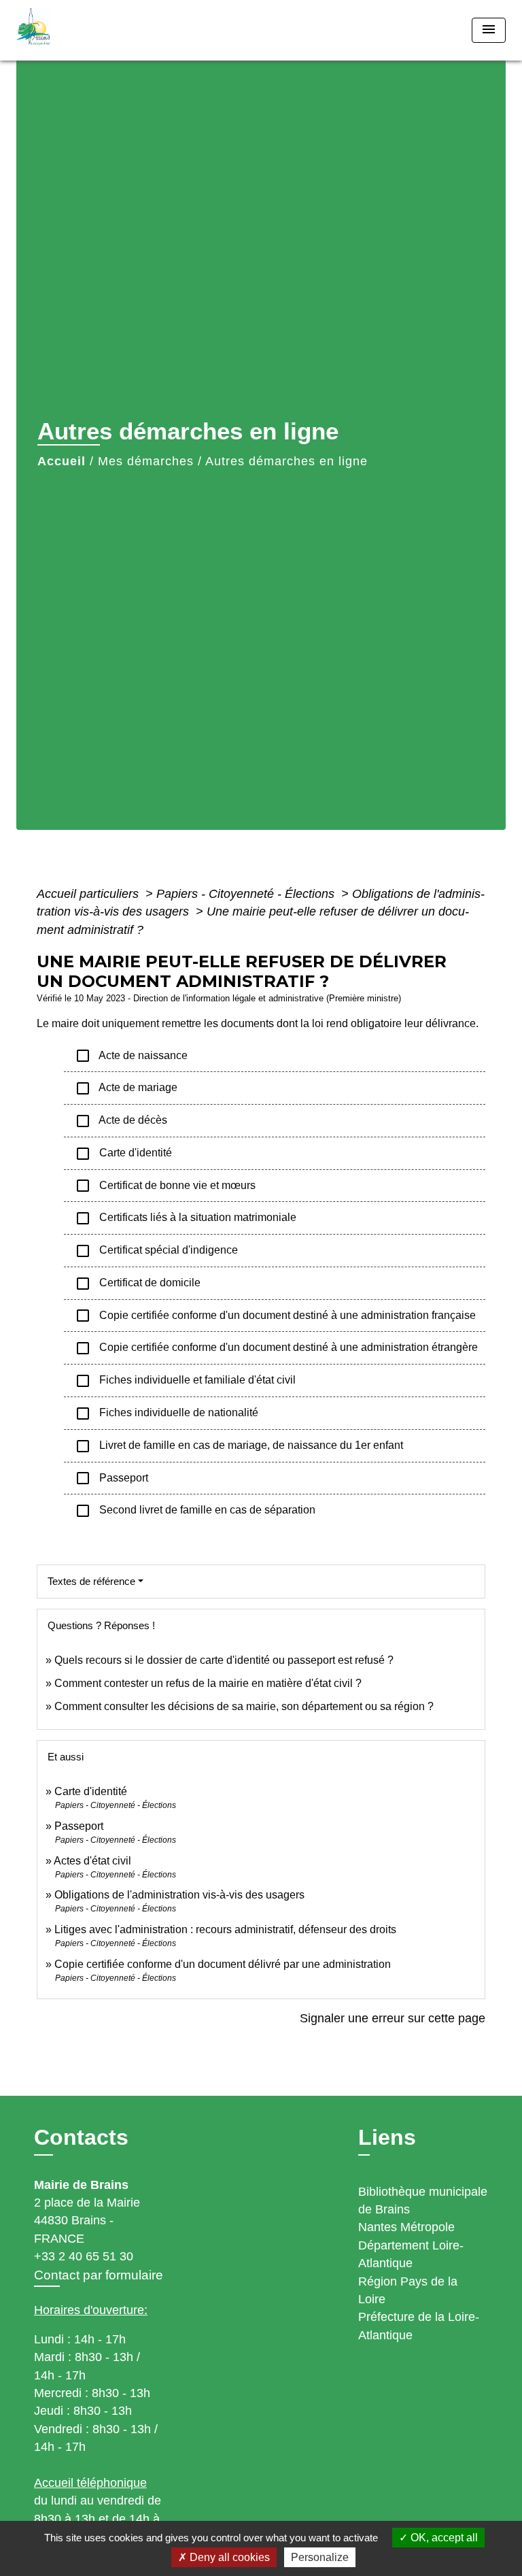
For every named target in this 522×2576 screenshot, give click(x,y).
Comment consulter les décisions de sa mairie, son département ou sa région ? (244, 1706)
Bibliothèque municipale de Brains (423, 2201)
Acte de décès (121, 1121)
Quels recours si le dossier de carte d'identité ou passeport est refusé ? (224, 1660)
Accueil (62, 461)
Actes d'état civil (92, 1861)
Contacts (81, 2137)
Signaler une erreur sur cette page (393, 2018)
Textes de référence (91, 1581)
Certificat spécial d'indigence (156, 1251)
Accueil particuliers (89, 894)
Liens (387, 2137)
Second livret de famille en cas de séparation (195, 1511)
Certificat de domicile (138, 1284)
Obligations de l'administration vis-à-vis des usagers (179, 1895)
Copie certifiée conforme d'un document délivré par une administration (223, 1964)
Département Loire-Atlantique (411, 2254)
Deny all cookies (228, 2557)
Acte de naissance (131, 1056)
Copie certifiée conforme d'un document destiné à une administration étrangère (276, 1348)
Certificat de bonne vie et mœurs (165, 1186)
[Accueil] (67, 30)
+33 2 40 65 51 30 (84, 2256)
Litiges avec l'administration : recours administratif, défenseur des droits (225, 1929)
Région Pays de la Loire (408, 2290)
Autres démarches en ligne (286, 461)
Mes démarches (146, 461)
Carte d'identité (123, 1154)
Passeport (111, 1478)
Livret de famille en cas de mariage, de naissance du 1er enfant (239, 1446)
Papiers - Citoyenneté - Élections (247, 894)
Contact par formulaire (99, 2275)
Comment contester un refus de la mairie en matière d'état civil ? (208, 1683)
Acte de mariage (126, 1088)
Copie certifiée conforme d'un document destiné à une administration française (275, 1316)
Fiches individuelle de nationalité (167, 1414)
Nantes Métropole (406, 2227)
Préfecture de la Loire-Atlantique (419, 2326)
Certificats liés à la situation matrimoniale (186, 1218)
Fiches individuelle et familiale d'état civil (185, 1381)
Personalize (320, 2557)
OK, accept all (443, 2538)
